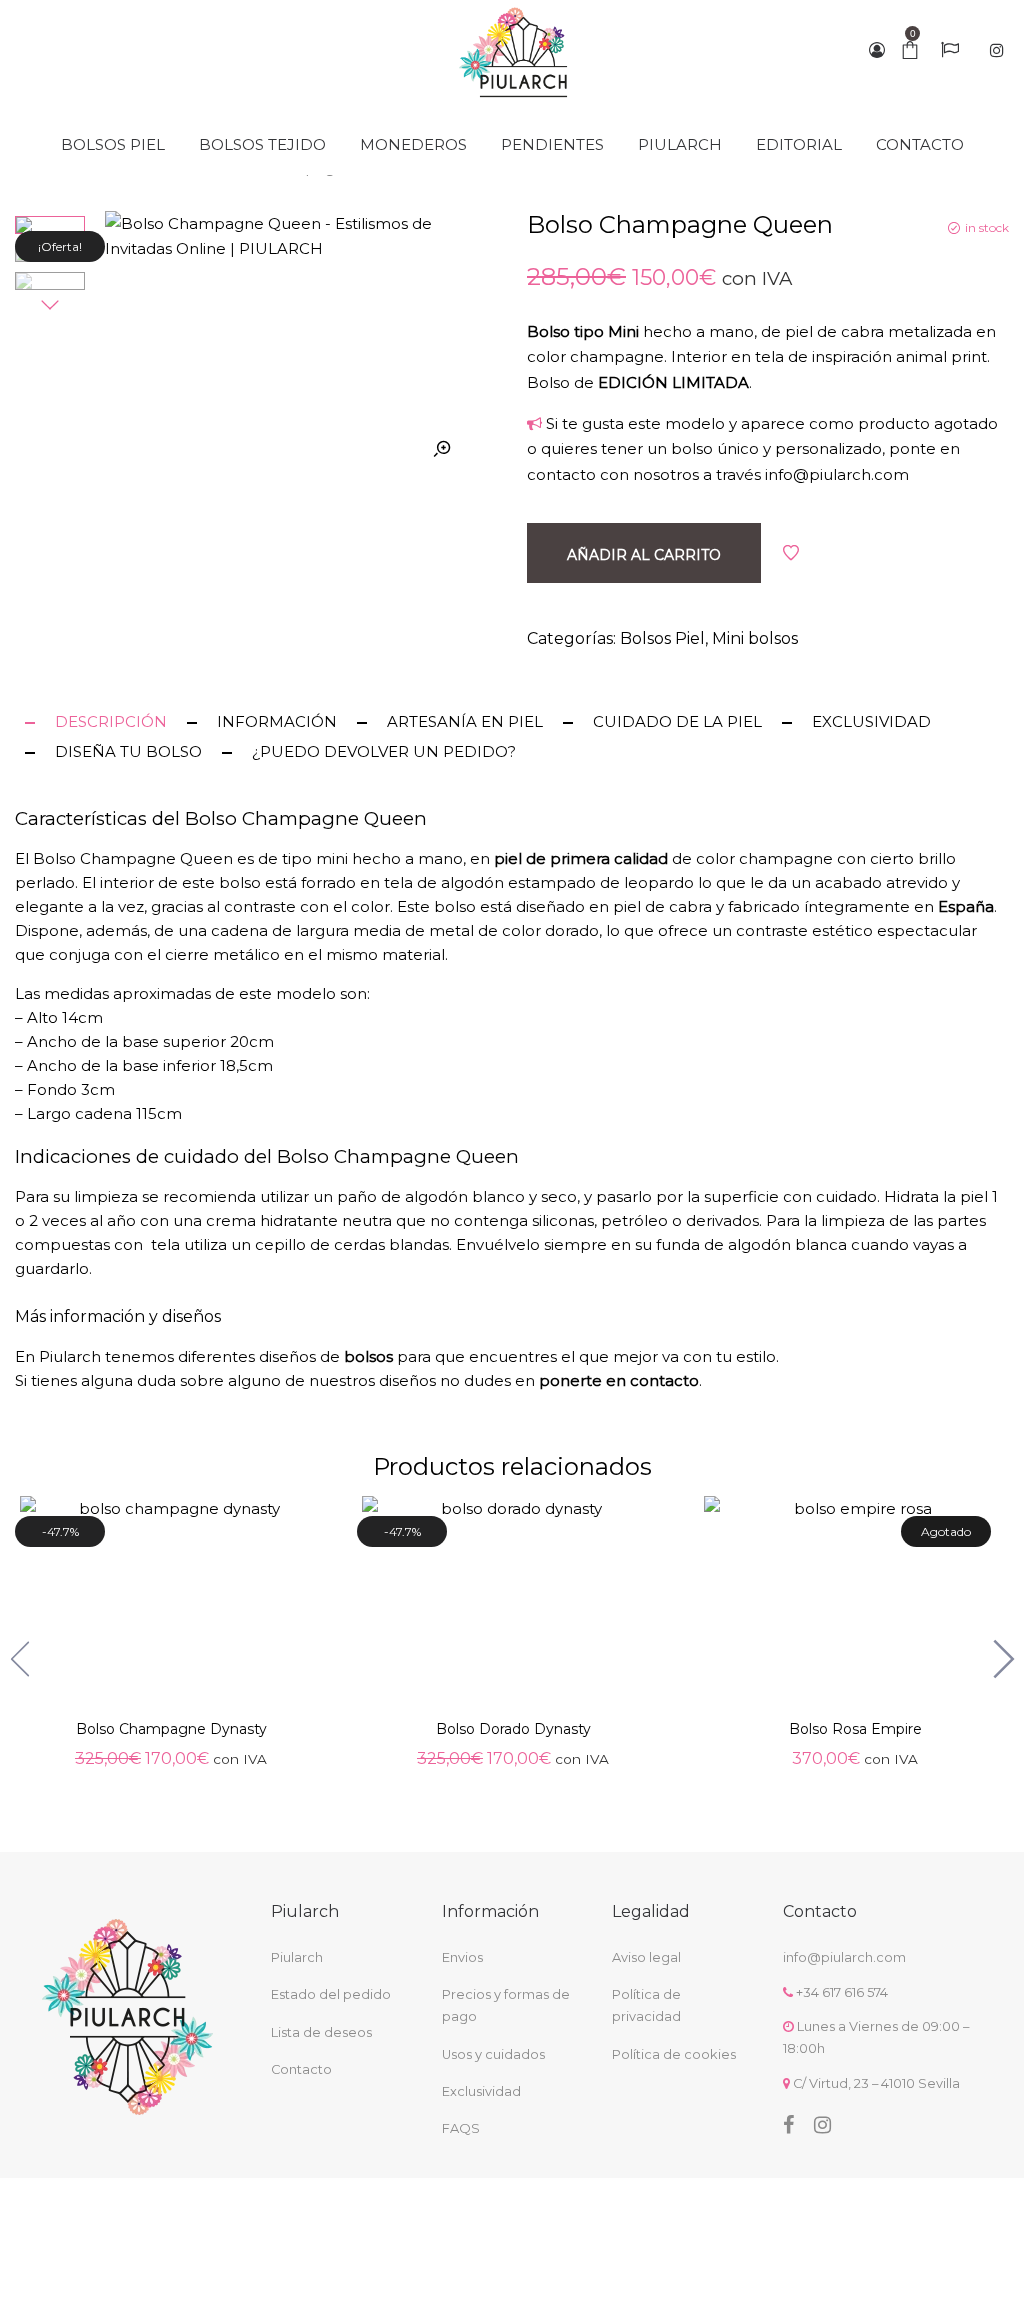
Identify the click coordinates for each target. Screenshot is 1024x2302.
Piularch (297, 1957)
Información (277, 721)
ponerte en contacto (619, 1380)
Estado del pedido (331, 1994)
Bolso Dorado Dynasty (513, 1730)
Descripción (111, 721)
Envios (462, 1957)
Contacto (301, 2069)
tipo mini (315, 858)
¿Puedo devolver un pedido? (384, 751)
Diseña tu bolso (128, 751)
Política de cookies (674, 2054)
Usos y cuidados (493, 2054)
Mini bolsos (755, 638)
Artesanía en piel (465, 721)
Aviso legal (646, 1957)
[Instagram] (822, 2125)
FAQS (461, 2128)
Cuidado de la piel (677, 721)
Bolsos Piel (662, 638)
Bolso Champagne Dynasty (171, 1730)
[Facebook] (788, 2125)
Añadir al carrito (644, 555)
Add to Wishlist (791, 553)
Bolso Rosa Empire (855, 1730)
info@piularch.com (837, 474)
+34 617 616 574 (842, 1992)
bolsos (370, 1356)
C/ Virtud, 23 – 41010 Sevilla (876, 2083)
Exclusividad (871, 721)
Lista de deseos (321, 2032)
